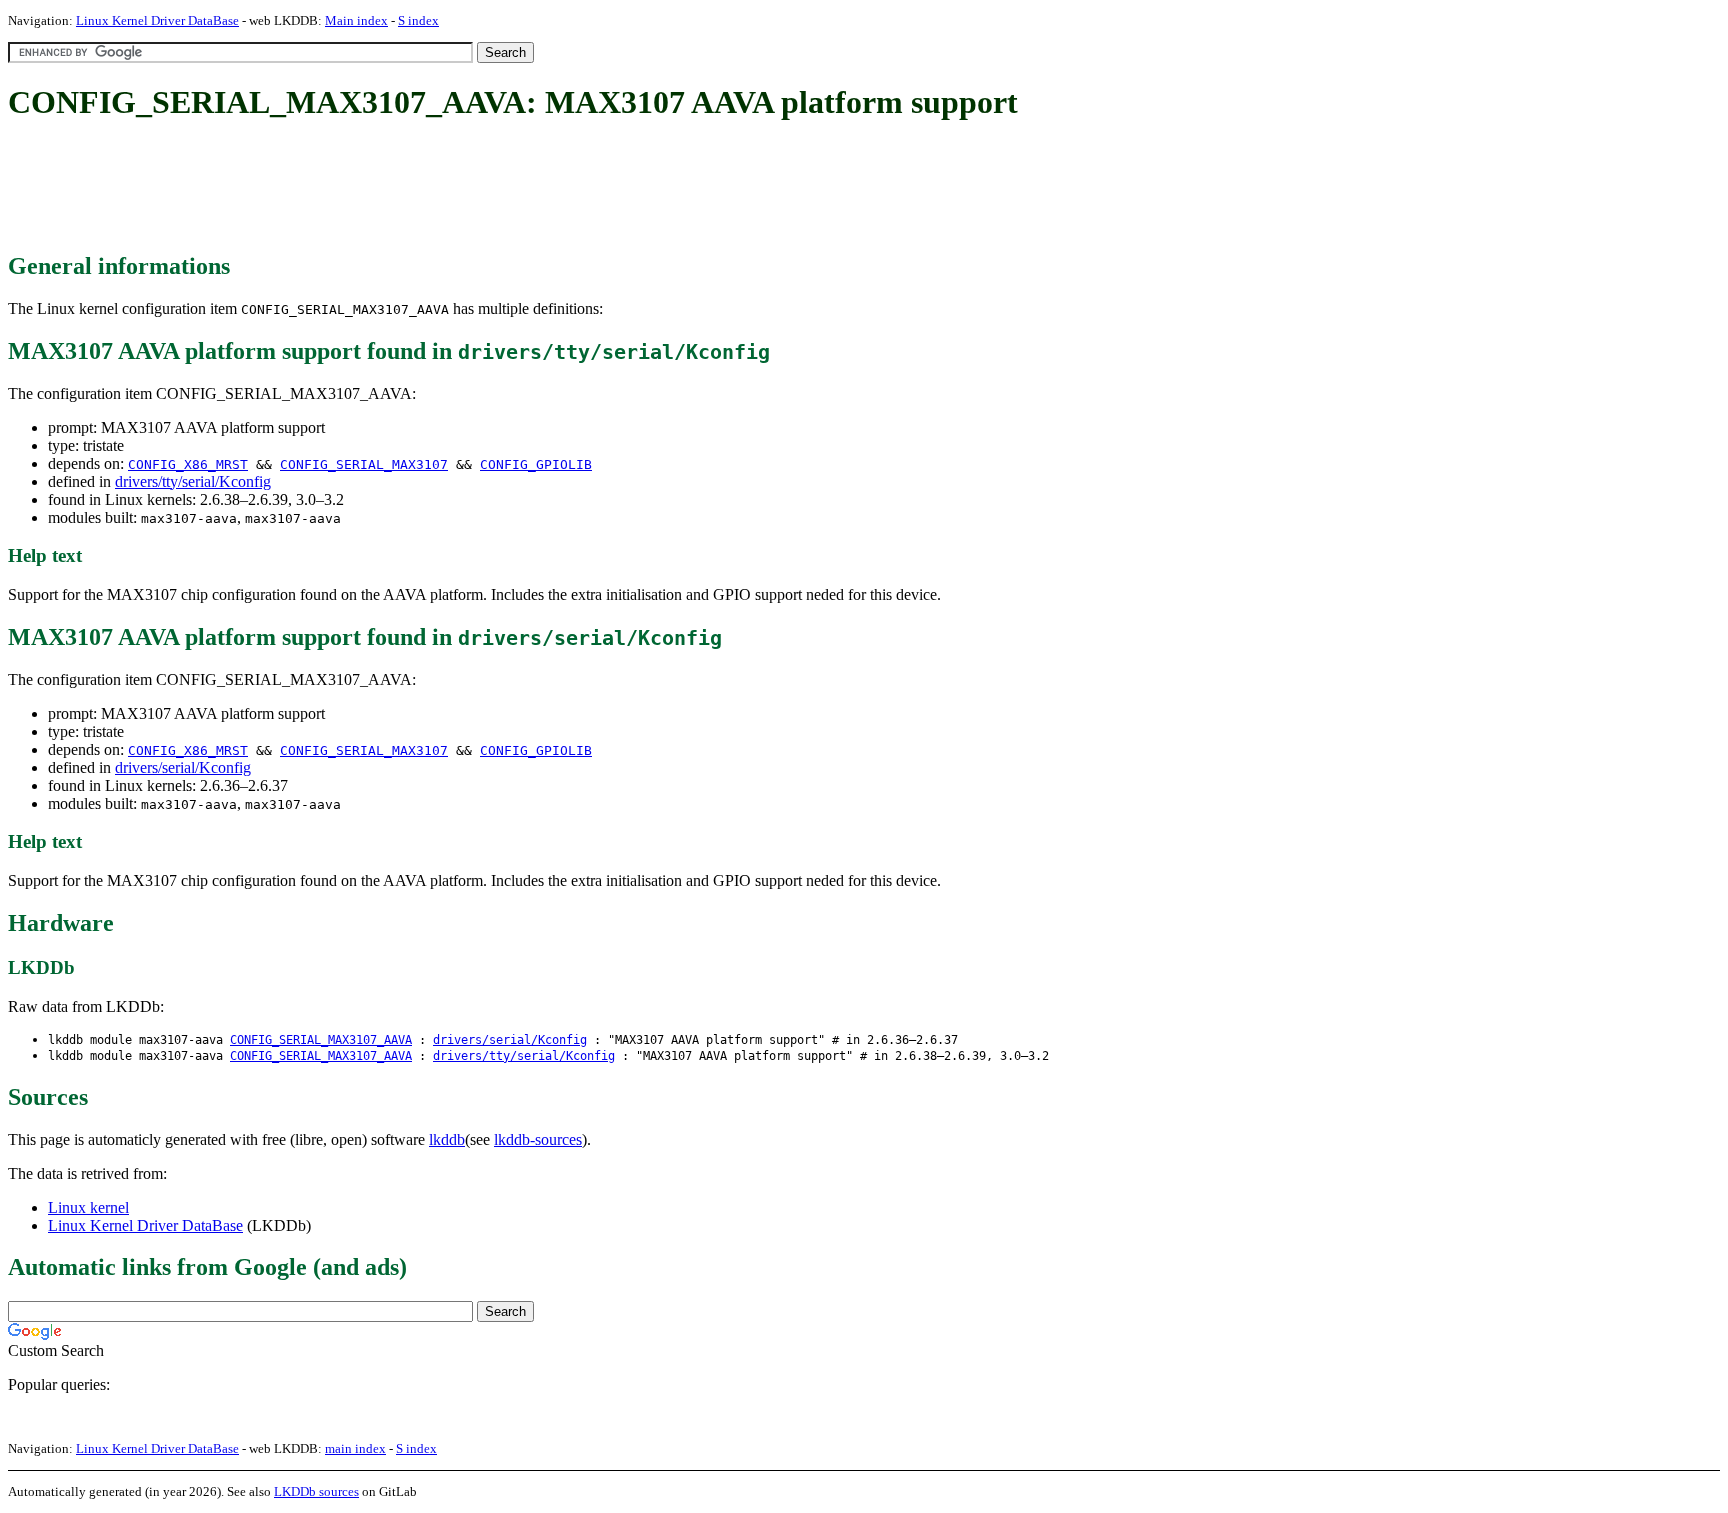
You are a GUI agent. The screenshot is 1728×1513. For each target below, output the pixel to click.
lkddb (447, 1139)
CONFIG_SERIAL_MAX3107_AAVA (321, 1040)
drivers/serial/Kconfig (183, 767)
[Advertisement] (372, 188)
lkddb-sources (538, 1139)
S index (418, 20)
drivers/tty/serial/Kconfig (193, 481)
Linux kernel (88, 1207)
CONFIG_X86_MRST (188, 464)
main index (355, 1448)
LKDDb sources (316, 1491)
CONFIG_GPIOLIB (536, 464)
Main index (356, 20)
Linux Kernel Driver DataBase (157, 20)
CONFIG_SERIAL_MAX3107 (364, 464)
